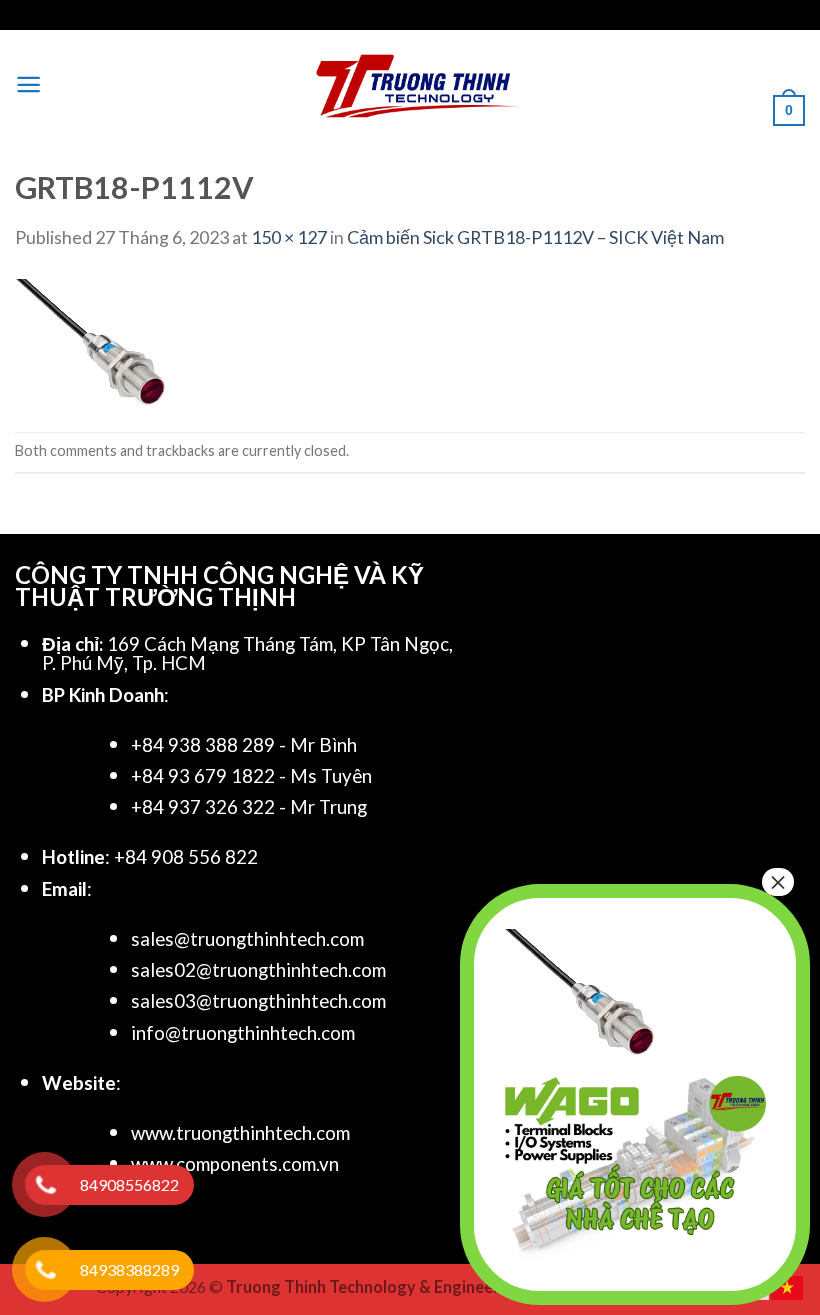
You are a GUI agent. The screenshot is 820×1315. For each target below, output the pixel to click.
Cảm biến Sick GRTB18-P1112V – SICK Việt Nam (535, 237)
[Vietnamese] (788, 1285)
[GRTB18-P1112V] (90, 339)
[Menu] (28, 84)
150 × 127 (289, 237)
